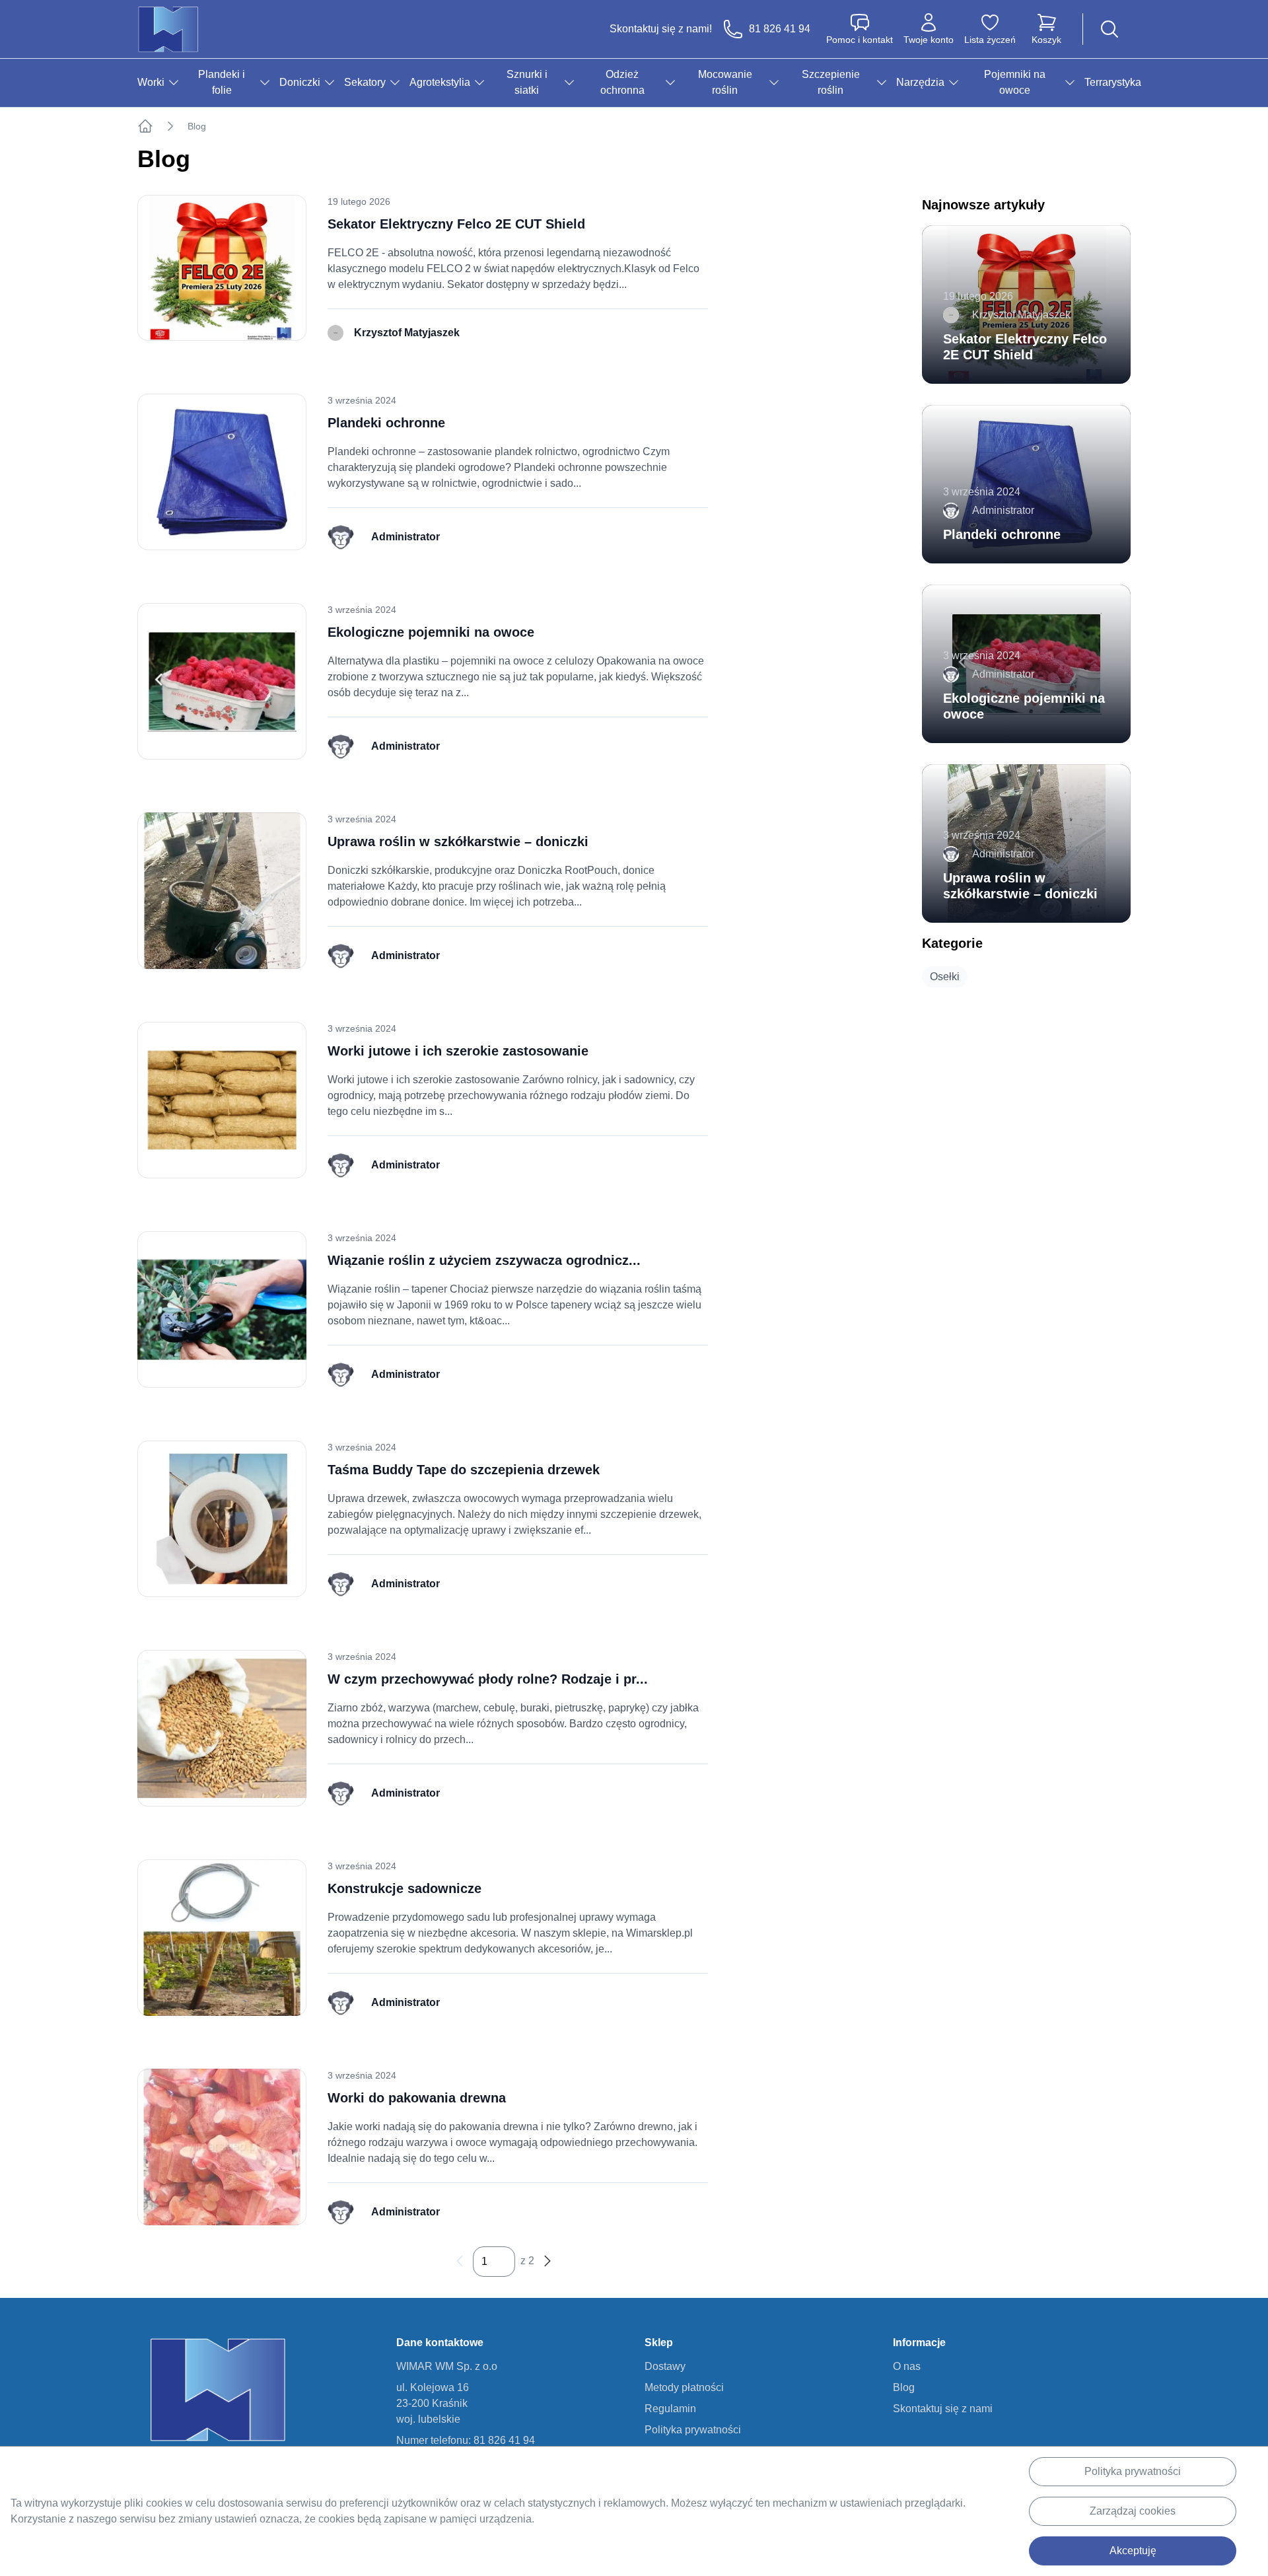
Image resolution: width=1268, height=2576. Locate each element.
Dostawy (665, 2366)
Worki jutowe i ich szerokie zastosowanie (458, 1051)
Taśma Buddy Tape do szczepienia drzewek (464, 1470)
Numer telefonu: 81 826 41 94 (466, 2440)
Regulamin (670, 2409)
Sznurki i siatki (527, 82)
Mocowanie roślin (725, 82)
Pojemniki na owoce (1015, 82)
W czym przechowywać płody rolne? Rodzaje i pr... (488, 1679)
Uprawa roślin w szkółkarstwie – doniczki (458, 841)
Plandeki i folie (222, 82)
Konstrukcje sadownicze (405, 1888)
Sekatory (365, 82)
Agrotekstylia (440, 82)
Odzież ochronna (622, 82)
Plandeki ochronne (386, 423)
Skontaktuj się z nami (943, 2409)
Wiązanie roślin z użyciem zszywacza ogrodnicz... (484, 1260)
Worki (151, 82)
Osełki (945, 977)
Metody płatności (684, 2387)
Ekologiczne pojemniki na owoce (431, 632)
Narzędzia (920, 82)
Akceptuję (1133, 2551)
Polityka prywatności (1133, 2471)
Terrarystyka (1113, 82)
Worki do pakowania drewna (417, 2098)
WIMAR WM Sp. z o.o (447, 2366)
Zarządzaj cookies (1133, 2511)
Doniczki (300, 82)
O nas (907, 2366)
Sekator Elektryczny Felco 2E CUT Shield (456, 224)
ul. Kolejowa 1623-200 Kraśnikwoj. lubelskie (433, 2403)
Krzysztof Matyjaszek (407, 333)
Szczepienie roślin (831, 82)
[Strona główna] (145, 126)
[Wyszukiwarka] (1109, 29)
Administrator (405, 537)
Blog (904, 2387)
